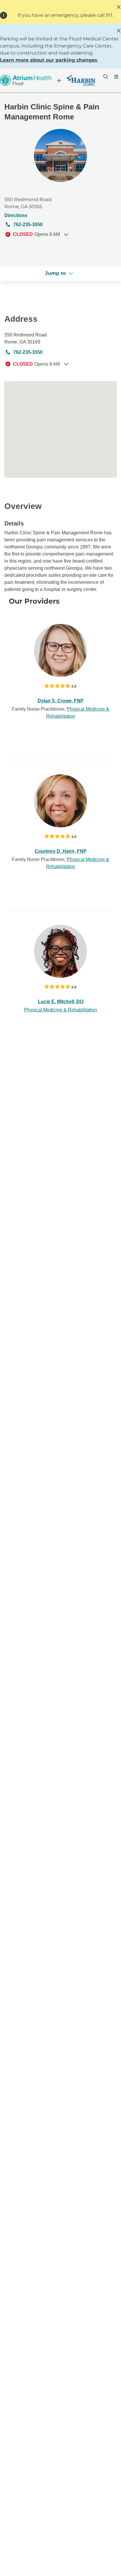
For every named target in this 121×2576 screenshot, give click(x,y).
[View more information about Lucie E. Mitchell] (60, 951)
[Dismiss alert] (119, 7)
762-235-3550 (28, 225)
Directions (16, 215)
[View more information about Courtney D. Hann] (60, 801)
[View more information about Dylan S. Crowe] (60, 650)
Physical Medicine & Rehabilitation (60, 1010)
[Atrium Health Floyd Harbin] (48, 80)
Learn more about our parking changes (49, 60)
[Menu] (116, 77)
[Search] (105, 77)
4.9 (74, 686)
